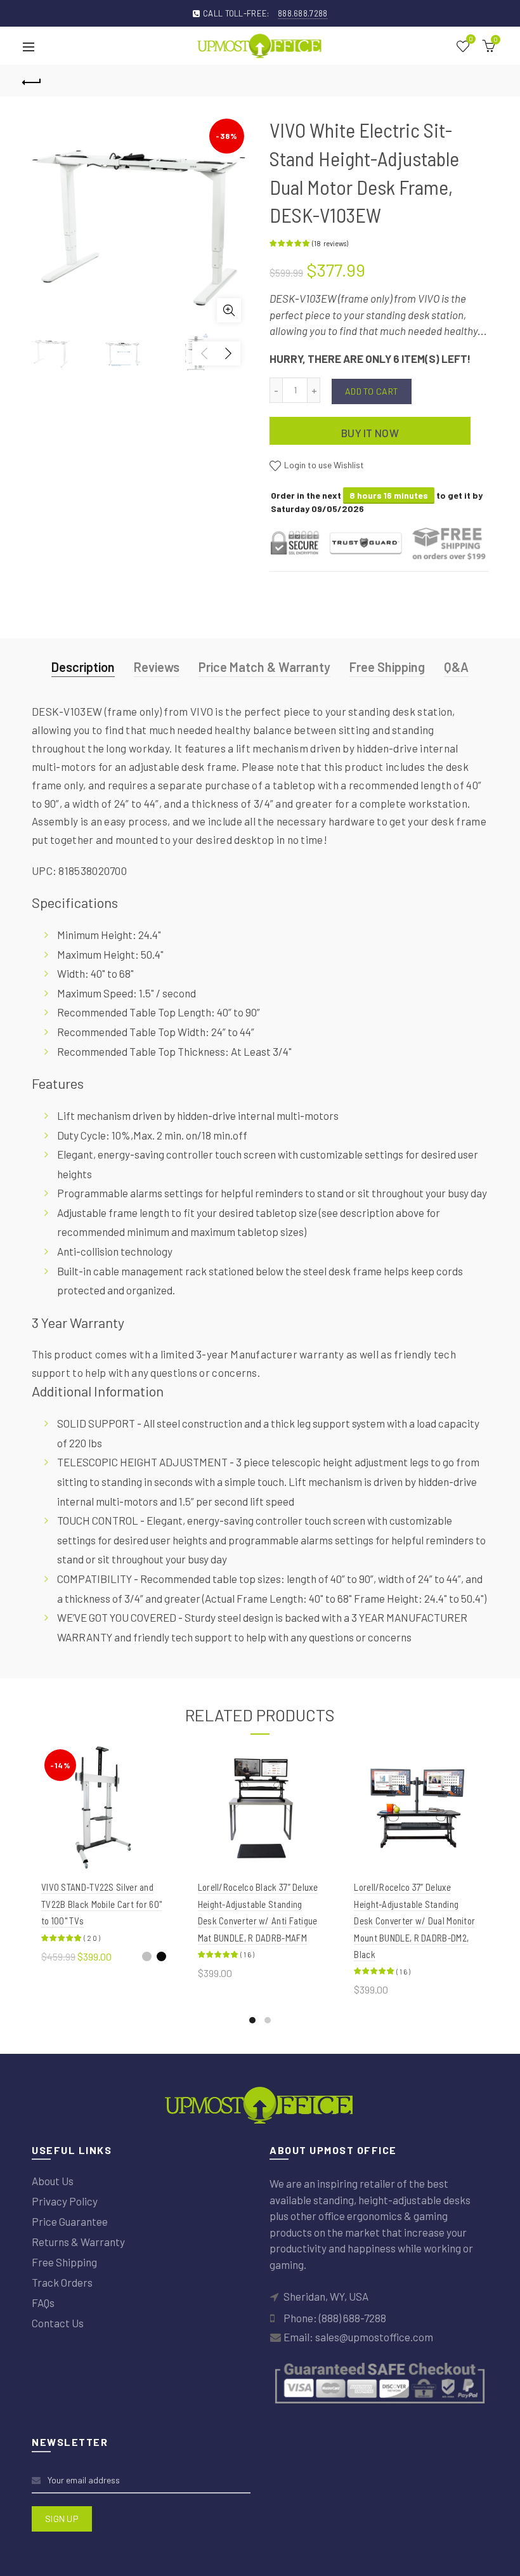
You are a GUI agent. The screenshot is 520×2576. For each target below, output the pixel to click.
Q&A (456, 667)
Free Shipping (387, 667)
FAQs (43, 2303)
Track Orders (62, 2282)
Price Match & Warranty (264, 667)
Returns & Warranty (78, 2242)
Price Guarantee (70, 2221)
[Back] (32, 81)
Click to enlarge (229, 310)
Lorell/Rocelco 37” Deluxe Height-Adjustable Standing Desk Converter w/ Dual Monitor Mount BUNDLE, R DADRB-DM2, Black (414, 1921)
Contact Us (58, 2323)
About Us (53, 2181)
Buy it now (370, 433)
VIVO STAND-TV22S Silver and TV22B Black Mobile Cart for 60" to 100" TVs (101, 1904)
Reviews (157, 667)
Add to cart (372, 391)
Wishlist (471, 40)
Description (83, 667)
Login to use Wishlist (323, 465)
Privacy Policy (65, 2201)
